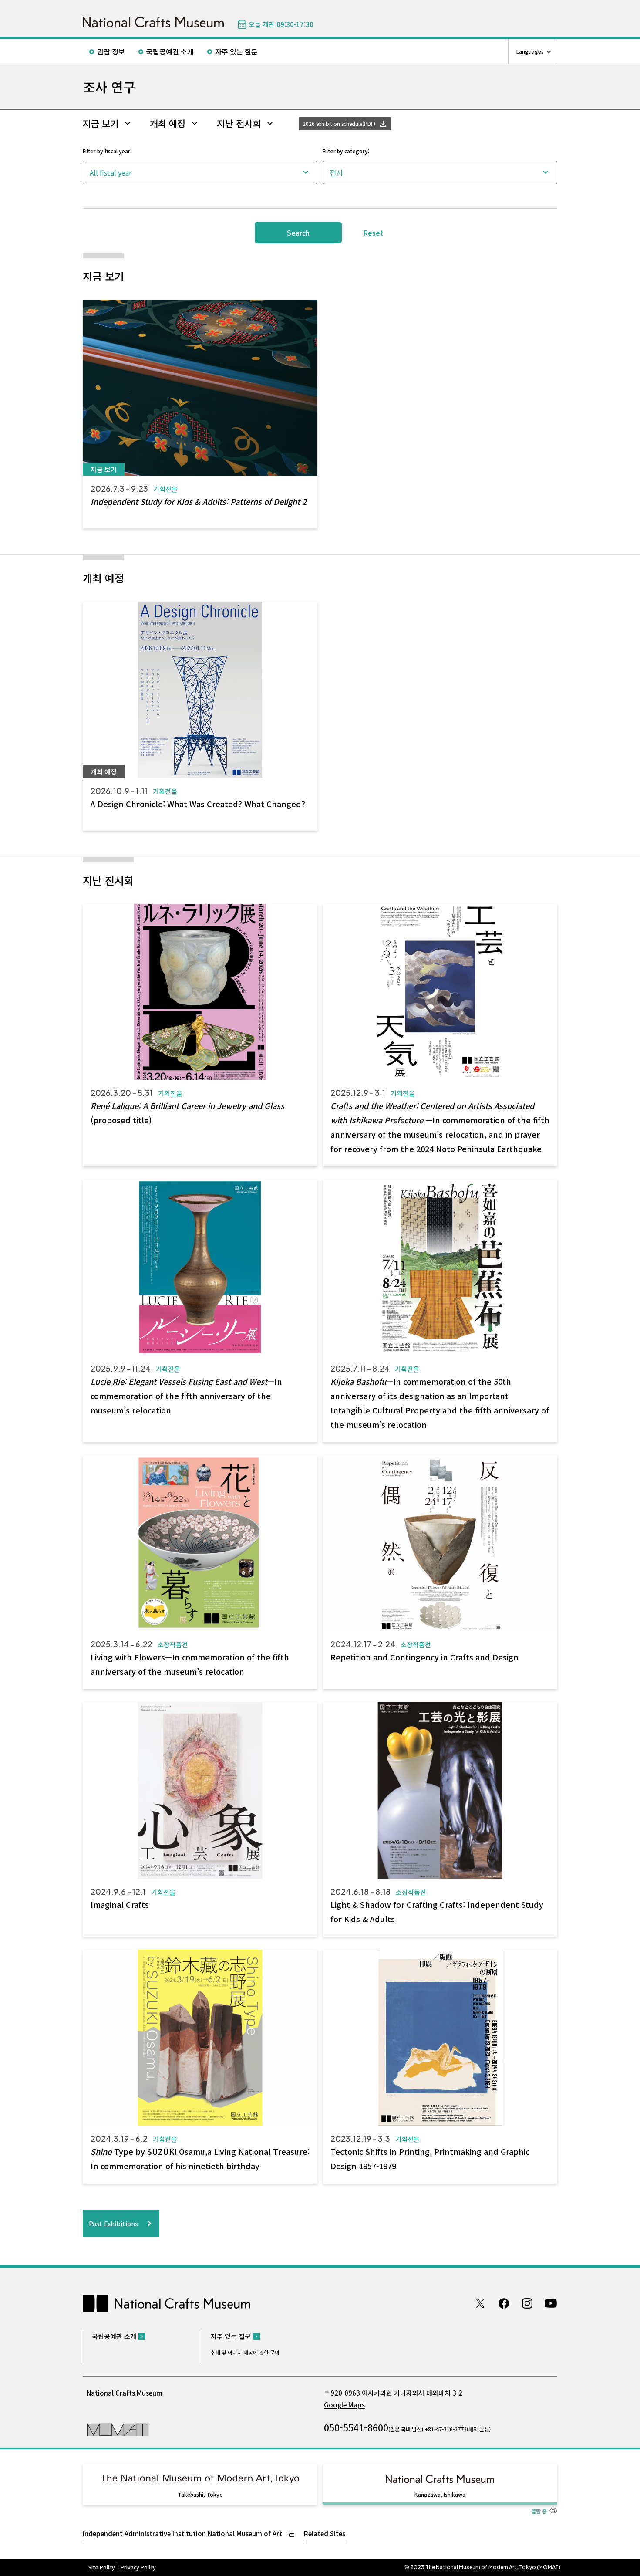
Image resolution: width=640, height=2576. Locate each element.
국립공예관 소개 (170, 51)
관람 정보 (111, 51)
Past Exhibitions (113, 2223)
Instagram (527, 2303)
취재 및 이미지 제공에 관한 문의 (245, 2352)
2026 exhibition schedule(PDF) (339, 123)
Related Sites (325, 2534)
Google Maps (344, 2405)
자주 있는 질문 (236, 51)
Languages (530, 51)
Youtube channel (551, 2303)
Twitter (480, 2303)
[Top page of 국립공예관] (153, 22)
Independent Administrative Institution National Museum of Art (182, 2534)
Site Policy (102, 2567)
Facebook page (504, 2303)
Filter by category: (346, 151)
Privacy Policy (138, 2567)
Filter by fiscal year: (107, 151)
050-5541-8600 (356, 2427)
